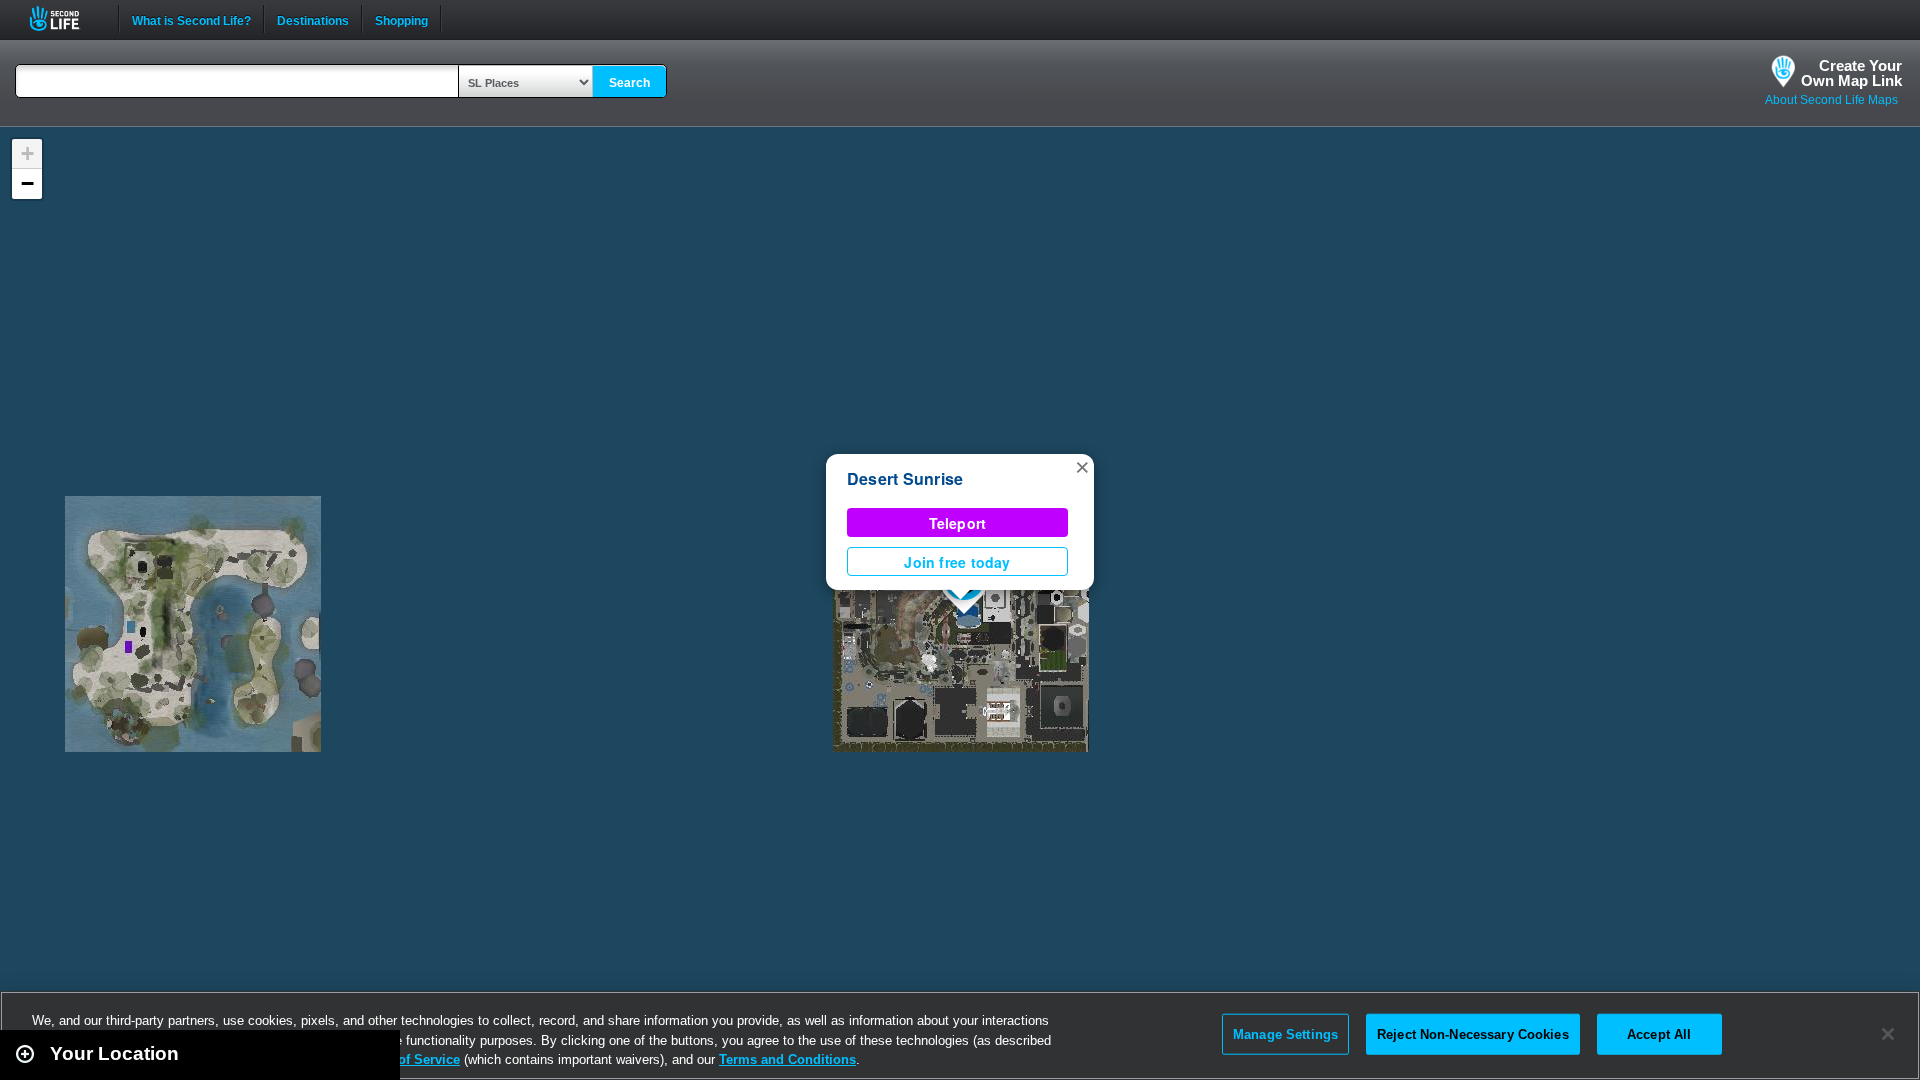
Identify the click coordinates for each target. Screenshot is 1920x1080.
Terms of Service (408, 1059)
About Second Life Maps (1831, 100)
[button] (1082, 466)
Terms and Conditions (787, 1059)
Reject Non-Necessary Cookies (1473, 1033)
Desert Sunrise (905, 478)
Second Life (65, 18)
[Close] (1888, 1034)
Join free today (957, 562)
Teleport (958, 523)
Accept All (1659, 1033)
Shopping (401, 19)
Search (629, 83)
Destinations (313, 19)
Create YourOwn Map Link (1851, 73)
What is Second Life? (191, 19)
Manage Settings (1285, 1033)
